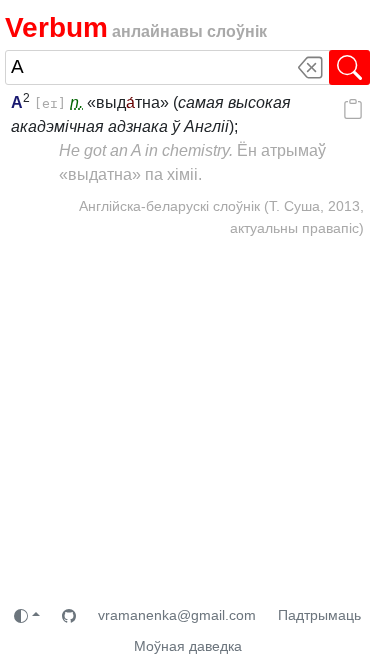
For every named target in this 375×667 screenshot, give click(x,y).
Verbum (56, 27)
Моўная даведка (188, 646)
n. (76, 102)
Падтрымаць (319, 615)
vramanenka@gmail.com (177, 615)
